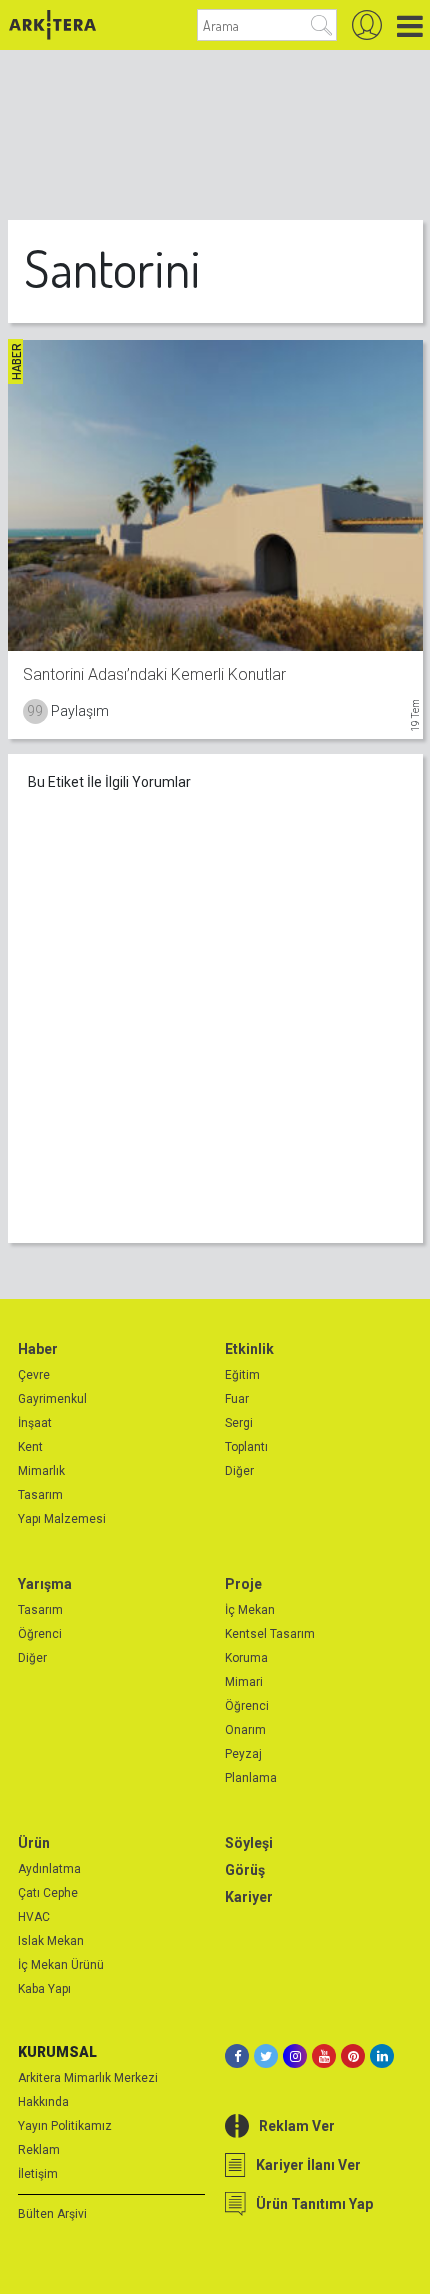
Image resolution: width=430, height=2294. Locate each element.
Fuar (237, 1399)
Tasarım (40, 1495)
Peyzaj (243, 1754)
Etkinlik (249, 1349)
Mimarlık (41, 1471)
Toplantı (246, 1447)
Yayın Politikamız (65, 2126)
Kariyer (249, 1897)
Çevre (34, 1375)
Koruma (246, 1658)
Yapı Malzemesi (62, 1519)
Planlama (251, 1778)
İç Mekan (250, 1610)
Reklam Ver (297, 2126)
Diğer (239, 1471)
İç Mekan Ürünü (61, 1965)
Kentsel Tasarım (270, 1634)
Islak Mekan (51, 1941)
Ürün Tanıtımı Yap (314, 2204)
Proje (243, 1584)
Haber (38, 1349)
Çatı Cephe (48, 1893)
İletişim (38, 2174)
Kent (30, 1447)
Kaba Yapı (44, 1989)
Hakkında (43, 2102)
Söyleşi (249, 1843)
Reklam (39, 2150)
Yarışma (45, 1584)
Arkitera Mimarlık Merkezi (88, 2078)
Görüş (245, 1870)
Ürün (34, 1843)
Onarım (245, 1730)
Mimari (244, 1682)
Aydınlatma (49, 1869)
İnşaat (35, 1423)
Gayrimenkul (52, 1399)
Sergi (239, 1423)
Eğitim (242, 1375)
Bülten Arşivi (52, 2214)
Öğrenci (40, 1634)
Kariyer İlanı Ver (308, 2165)
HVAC (34, 1917)
